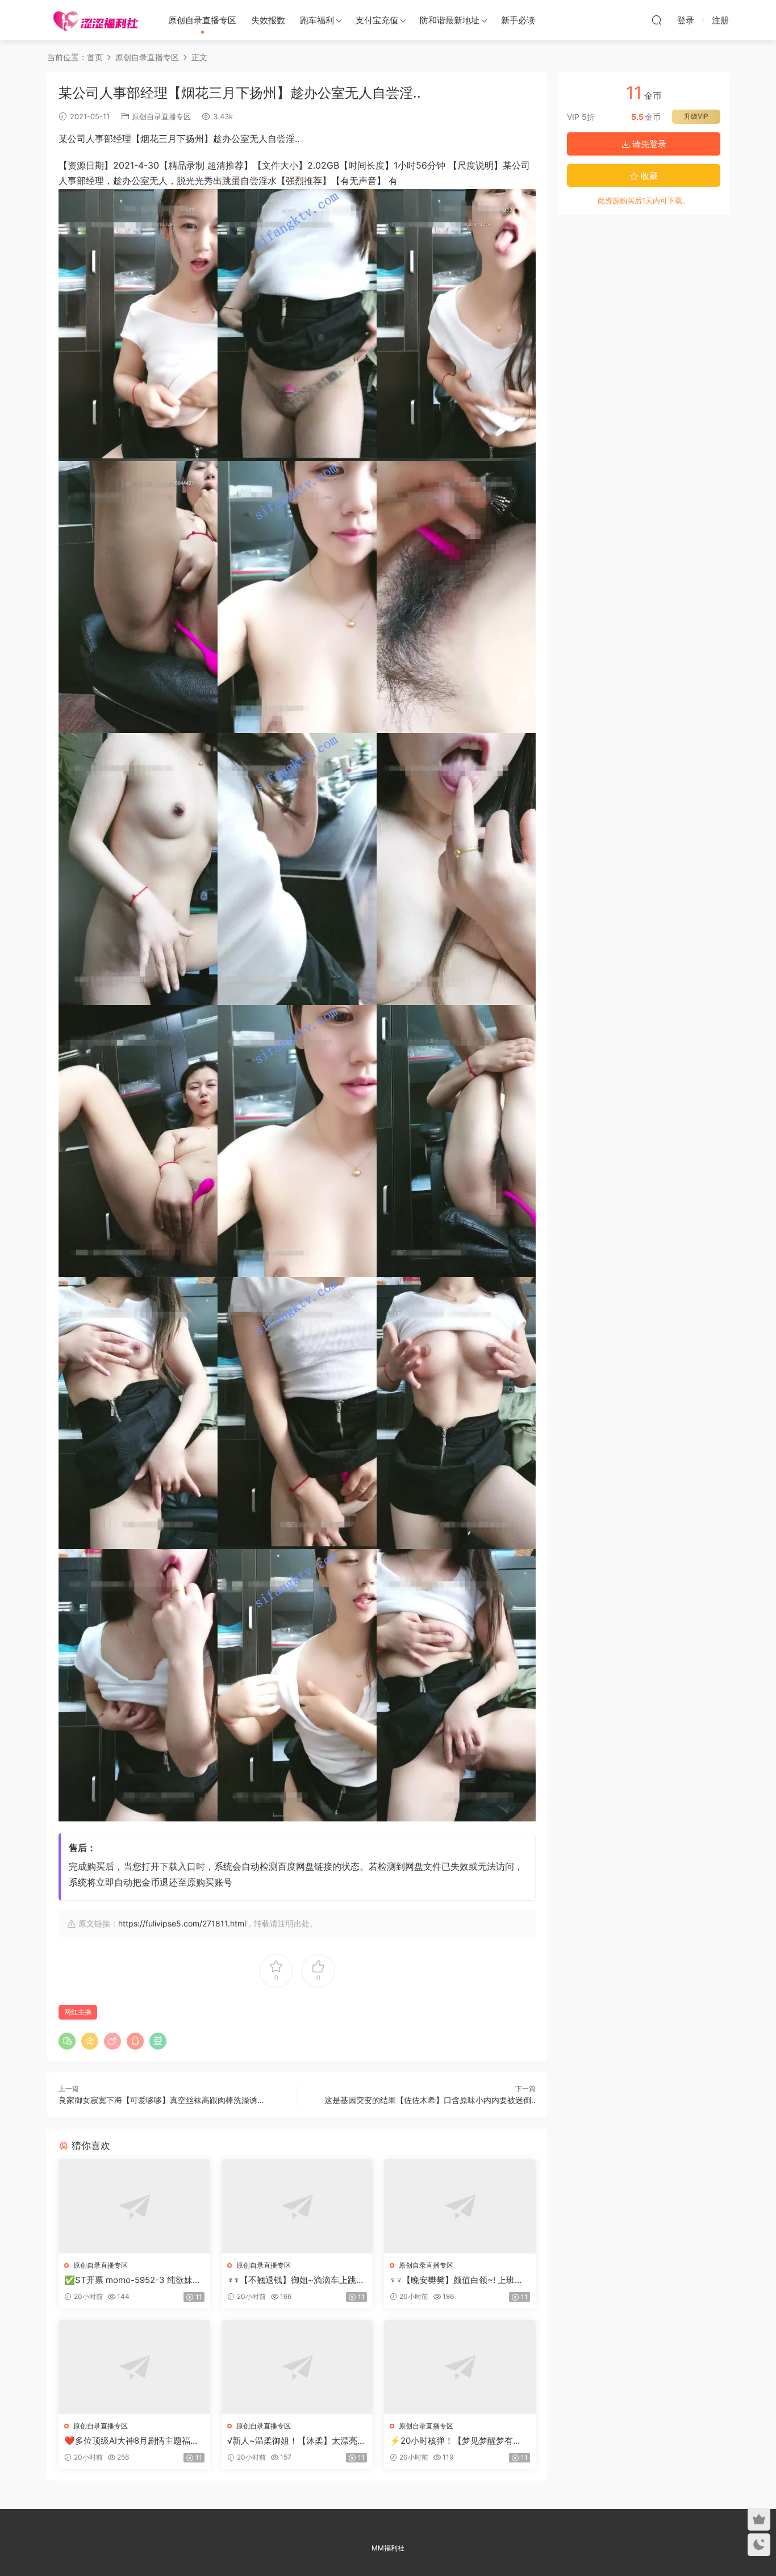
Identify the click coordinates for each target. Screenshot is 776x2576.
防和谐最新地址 (450, 20)
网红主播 (78, 2012)
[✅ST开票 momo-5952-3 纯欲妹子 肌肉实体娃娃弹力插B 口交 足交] (134, 2206)
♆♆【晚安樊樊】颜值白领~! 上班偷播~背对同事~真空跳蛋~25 (456, 2280)
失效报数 (268, 20)
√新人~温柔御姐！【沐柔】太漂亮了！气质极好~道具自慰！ (292, 2441)
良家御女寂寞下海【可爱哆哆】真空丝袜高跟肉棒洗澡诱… (161, 2100)
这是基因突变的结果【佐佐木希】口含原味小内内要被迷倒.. (430, 2100)
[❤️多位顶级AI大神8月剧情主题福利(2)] (134, 2367)
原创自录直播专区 (202, 20)
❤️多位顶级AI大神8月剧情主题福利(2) (132, 2441)
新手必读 (518, 20)
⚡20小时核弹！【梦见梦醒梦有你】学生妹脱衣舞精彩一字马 (451, 2441)
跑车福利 (317, 20)
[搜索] (657, 20)
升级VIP (696, 116)
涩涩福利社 (95, 20)
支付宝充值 (377, 20)
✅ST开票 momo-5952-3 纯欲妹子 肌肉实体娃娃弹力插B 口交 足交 (133, 2280)
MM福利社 (388, 2548)
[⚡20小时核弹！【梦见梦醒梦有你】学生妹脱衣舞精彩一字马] (460, 2367)
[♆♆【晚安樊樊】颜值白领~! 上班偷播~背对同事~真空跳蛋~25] (460, 2206)
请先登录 (648, 144)
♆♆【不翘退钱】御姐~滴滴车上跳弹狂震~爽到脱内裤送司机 (296, 2280)
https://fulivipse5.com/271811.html (182, 1923)
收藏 (648, 176)
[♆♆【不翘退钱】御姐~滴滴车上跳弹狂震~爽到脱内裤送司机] (297, 2206)
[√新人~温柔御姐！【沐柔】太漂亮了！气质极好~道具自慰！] (297, 2367)
